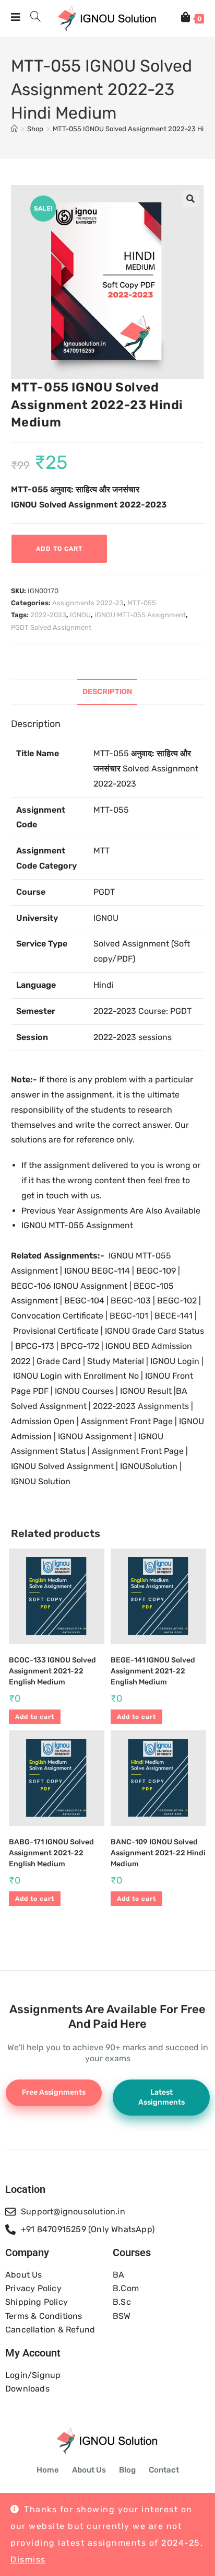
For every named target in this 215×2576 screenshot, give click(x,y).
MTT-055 (142, 603)
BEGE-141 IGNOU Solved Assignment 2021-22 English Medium (153, 1671)
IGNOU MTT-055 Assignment (140, 615)
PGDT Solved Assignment (51, 627)
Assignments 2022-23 (88, 603)
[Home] (14, 129)
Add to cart (59, 549)
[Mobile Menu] (17, 18)
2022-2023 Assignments (141, 1406)
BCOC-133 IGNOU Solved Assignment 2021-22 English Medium (52, 1671)
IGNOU (80, 615)
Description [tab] (107, 692)
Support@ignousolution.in (73, 2211)
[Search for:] (32, 18)
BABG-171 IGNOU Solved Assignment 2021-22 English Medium (51, 1853)
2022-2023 (48, 615)
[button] (190, 199)
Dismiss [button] (28, 2560)
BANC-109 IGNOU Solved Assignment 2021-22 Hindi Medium (158, 1853)
